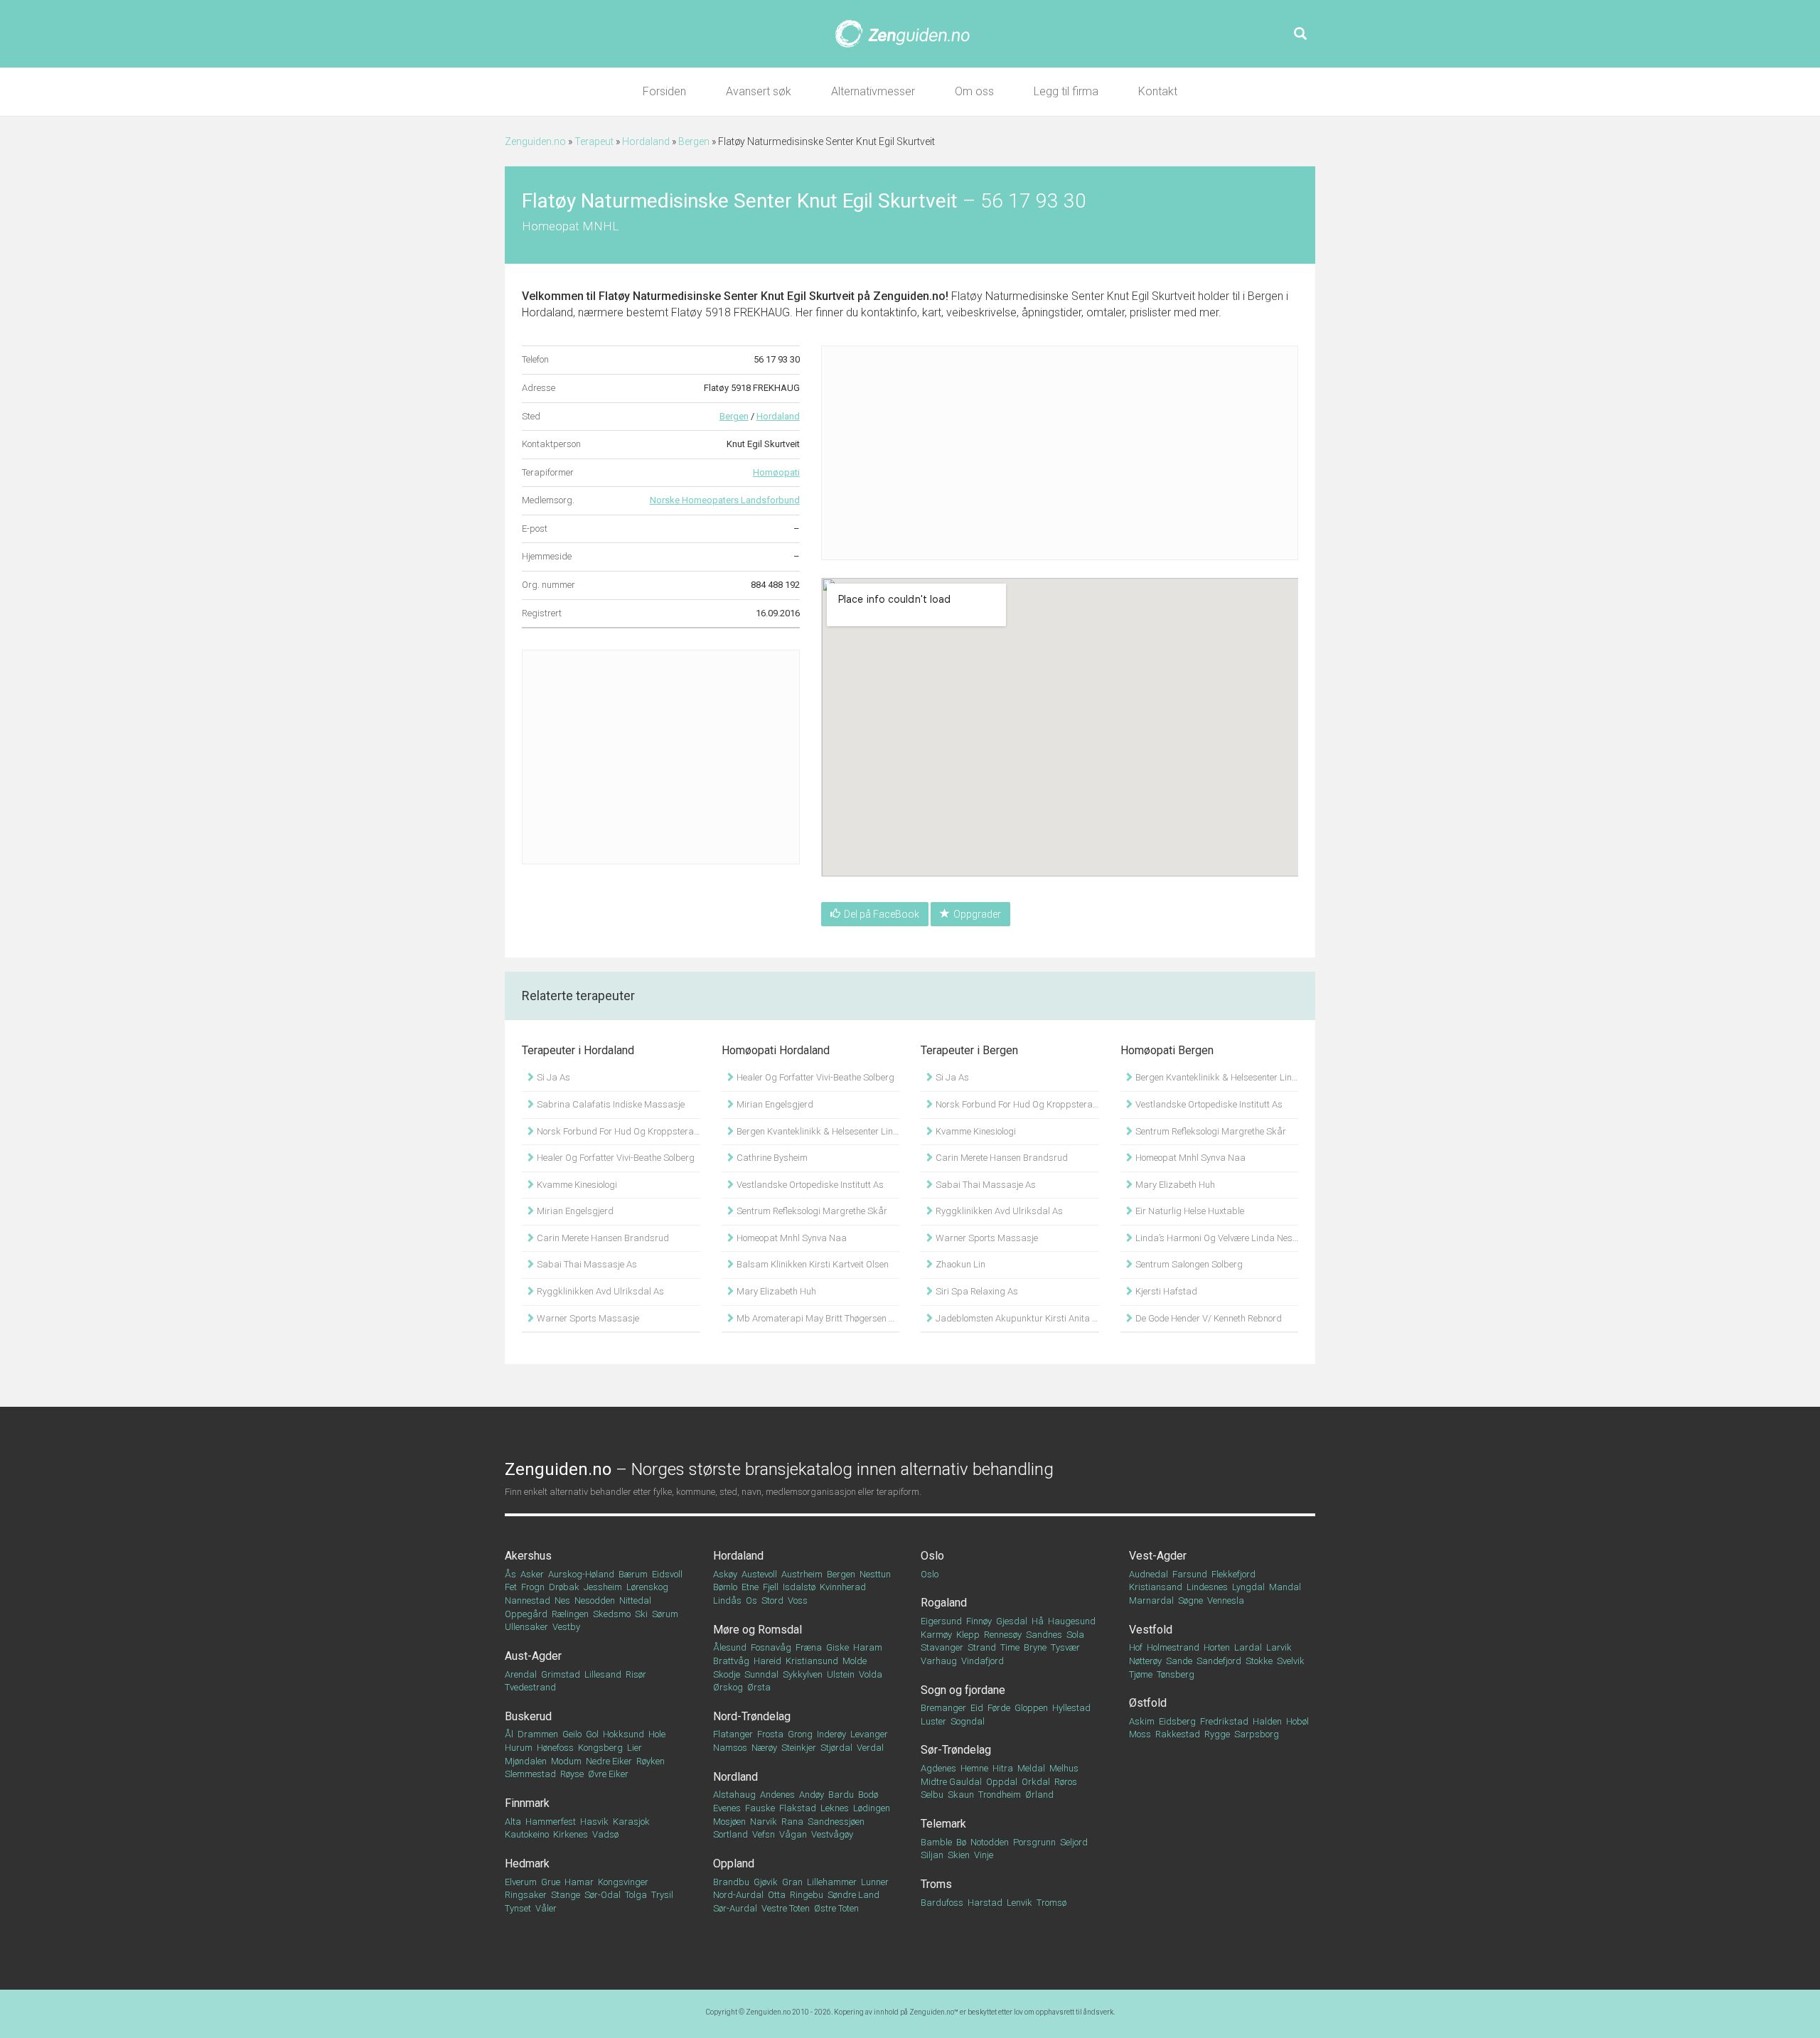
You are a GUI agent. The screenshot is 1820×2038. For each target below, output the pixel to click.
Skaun (961, 1795)
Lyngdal (1248, 1587)
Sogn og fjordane (963, 1690)
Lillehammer (832, 1882)
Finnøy (979, 1621)
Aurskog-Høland (581, 1574)
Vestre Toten (786, 1908)
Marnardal (1151, 1600)
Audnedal (1149, 1574)
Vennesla (1226, 1600)
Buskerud (528, 1716)
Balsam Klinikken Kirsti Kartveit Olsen (812, 1264)
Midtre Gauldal (951, 1782)
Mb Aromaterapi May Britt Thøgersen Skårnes (817, 1318)
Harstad (985, 1903)
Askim (1142, 1721)
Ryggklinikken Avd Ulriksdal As (599, 1291)
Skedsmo (612, 1614)
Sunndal (761, 1674)
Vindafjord (983, 1661)
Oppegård (526, 1614)
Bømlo (725, 1587)
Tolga (636, 1895)
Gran (792, 1882)
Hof (1136, 1647)
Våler (546, 1908)
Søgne (1190, 1600)
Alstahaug (734, 1795)
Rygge (1217, 1734)
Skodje (727, 1674)
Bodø (868, 1795)
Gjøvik (766, 1882)
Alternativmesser (873, 91)
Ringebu (807, 1895)
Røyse (572, 1774)
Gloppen (1031, 1708)
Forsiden (664, 91)
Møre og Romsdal (758, 1630)
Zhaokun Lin (959, 1264)
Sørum (665, 1614)
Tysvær (1065, 1647)
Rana (792, 1822)
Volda (871, 1674)
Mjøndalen (526, 1761)
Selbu (932, 1795)
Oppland (734, 1863)
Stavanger (942, 1647)
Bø (961, 1842)
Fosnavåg (771, 1647)
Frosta (770, 1734)
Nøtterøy (1145, 1661)
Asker (532, 1574)
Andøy (812, 1795)
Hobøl (1297, 1721)
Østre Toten (836, 1908)
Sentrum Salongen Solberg (1188, 1264)
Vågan (793, 1834)
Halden (1267, 1721)
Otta (777, 1895)
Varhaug (939, 1661)
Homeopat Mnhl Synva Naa (791, 1238)
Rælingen (570, 1614)
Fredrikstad (1224, 1721)
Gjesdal (1012, 1621)
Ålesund (730, 1647)
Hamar (579, 1882)
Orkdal (1036, 1782)
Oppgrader (977, 914)
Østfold (1148, 1703)
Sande (1179, 1661)
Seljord (1074, 1842)
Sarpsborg (1257, 1734)
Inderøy (831, 1734)
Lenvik (1019, 1903)
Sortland (730, 1834)
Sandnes (1044, 1635)
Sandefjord (1219, 1661)
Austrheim (802, 1574)
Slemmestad (530, 1774)
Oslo (932, 1556)
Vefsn (764, 1834)
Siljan (932, 1855)
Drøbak (564, 1587)
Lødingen (872, 1808)
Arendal (521, 1674)
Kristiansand (1156, 1587)
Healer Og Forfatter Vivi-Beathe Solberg (615, 1158)
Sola (1075, 1635)
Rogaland (944, 1603)
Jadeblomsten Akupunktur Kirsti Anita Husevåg (1016, 1318)
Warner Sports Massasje (587, 1318)
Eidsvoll (667, 1574)
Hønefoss (555, 1748)
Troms (936, 1884)
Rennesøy (1003, 1635)
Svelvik (1291, 1661)
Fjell (771, 1587)
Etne (750, 1587)
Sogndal (968, 1721)
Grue (551, 1882)
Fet (511, 1587)
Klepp (968, 1635)
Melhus (1064, 1768)
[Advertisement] (661, 757)
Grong (800, 1734)
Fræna (809, 1647)
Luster (933, 1721)
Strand (982, 1647)
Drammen (538, 1734)
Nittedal (635, 1600)
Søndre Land (853, 1895)
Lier (635, 1748)
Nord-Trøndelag (752, 1716)
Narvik (764, 1822)
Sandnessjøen (836, 1822)
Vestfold (1151, 1630)
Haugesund (1072, 1621)
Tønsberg (1176, 1674)
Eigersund (941, 1621)
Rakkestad (1178, 1734)
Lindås (727, 1600)
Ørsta (759, 1687)
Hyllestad (1071, 1708)
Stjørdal (836, 1748)
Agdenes (938, 1768)
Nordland (735, 1777)
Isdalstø (799, 1587)
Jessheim (603, 1587)
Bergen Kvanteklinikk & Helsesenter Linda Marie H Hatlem (817, 1131)
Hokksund (623, 1734)
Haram (868, 1647)
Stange (566, 1895)
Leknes (835, 1808)
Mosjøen (729, 1822)
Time (1010, 1647)
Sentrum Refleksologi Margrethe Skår (811, 1211)
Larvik (1279, 1647)
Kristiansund (812, 1661)
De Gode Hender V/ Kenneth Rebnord (1208, 1318)
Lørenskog (647, 1587)
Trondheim (1000, 1795)
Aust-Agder (533, 1656)
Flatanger (733, 1734)
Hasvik (594, 1822)
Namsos (730, 1748)
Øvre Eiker (608, 1774)
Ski (641, 1614)
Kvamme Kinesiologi (576, 1185)
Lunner (875, 1882)
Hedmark (527, 1863)
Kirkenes (571, 1834)
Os (751, 1600)
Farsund (1190, 1574)
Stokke (1259, 1661)
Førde (999, 1708)
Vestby (566, 1627)
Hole (657, 1734)
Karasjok (631, 1822)
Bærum (633, 1574)
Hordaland (646, 141)
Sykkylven (803, 1674)
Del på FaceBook (882, 914)
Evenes (727, 1808)
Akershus (528, 1556)
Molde (855, 1661)
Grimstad (561, 1674)
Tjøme (1141, 1674)
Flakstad (798, 1808)
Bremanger (943, 1708)
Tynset (518, 1908)
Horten (1217, 1647)
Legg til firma (1066, 91)
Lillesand (603, 1674)
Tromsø (1051, 1903)
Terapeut (594, 141)
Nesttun (875, 1574)
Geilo (572, 1734)
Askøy (725, 1574)
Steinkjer (799, 1748)
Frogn (533, 1587)
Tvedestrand (530, 1687)
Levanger (869, 1734)
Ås (510, 1574)
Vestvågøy (832, 1834)
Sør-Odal (603, 1895)
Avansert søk (759, 91)
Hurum (519, 1748)
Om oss (974, 91)
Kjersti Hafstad (1165, 1291)
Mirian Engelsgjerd (574, 1211)
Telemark (943, 1824)
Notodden (990, 1842)
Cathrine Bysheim (771, 1158)
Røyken (651, 1761)
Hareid (767, 1661)
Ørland (1039, 1795)
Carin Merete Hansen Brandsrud (602, 1238)
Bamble (936, 1842)
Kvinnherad (843, 1587)
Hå (1038, 1621)
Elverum (521, 1882)
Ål (509, 1734)
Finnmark (527, 1803)
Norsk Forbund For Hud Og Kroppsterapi (617, 1131)
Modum (566, 1761)
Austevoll (759, 1574)
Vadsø (605, 1834)
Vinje (984, 1855)
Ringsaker (526, 1895)
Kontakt (1158, 91)
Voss (798, 1600)
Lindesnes (1207, 1587)
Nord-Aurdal (738, 1895)
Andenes (777, 1795)
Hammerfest (551, 1822)
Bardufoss (942, 1903)
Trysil (662, 1895)
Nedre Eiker (609, 1761)
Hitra (1003, 1768)
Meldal (1031, 1768)
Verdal (870, 1748)
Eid (977, 1708)
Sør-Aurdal (735, 1908)
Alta (513, 1822)
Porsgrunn (1034, 1842)
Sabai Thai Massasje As (586, 1264)
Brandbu (731, 1882)
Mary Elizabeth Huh (775, 1291)
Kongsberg (600, 1748)
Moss (1140, 1734)
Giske (837, 1647)
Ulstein (841, 1674)
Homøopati (776, 472)
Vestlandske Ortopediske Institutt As (809, 1185)
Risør (636, 1674)
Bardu (841, 1795)
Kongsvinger (623, 1882)
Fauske (760, 1808)
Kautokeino (527, 1834)
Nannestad (528, 1600)
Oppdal (1002, 1782)
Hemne (974, 1768)
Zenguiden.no (535, 141)
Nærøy (764, 1748)
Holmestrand (1173, 1647)
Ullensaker (526, 1627)
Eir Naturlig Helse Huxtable (1189, 1211)
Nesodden (595, 1600)
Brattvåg (731, 1661)
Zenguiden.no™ (934, 2012)
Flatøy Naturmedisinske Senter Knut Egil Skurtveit (727, 296)
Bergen (694, 141)
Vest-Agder (1158, 1556)
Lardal (1248, 1647)
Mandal (1285, 1587)
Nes (562, 1600)
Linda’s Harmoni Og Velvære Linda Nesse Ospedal (1216, 1238)
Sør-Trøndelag (956, 1750)
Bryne (1035, 1647)
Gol (592, 1734)
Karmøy (936, 1635)
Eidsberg (1177, 1721)
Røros (1066, 1782)
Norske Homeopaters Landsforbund (725, 500)
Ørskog (728, 1687)
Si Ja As (552, 1077)
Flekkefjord (1233, 1574)
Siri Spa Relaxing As (976, 1291)
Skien (959, 1855)
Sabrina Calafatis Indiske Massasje (610, 1104)
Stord (772, 1600)
